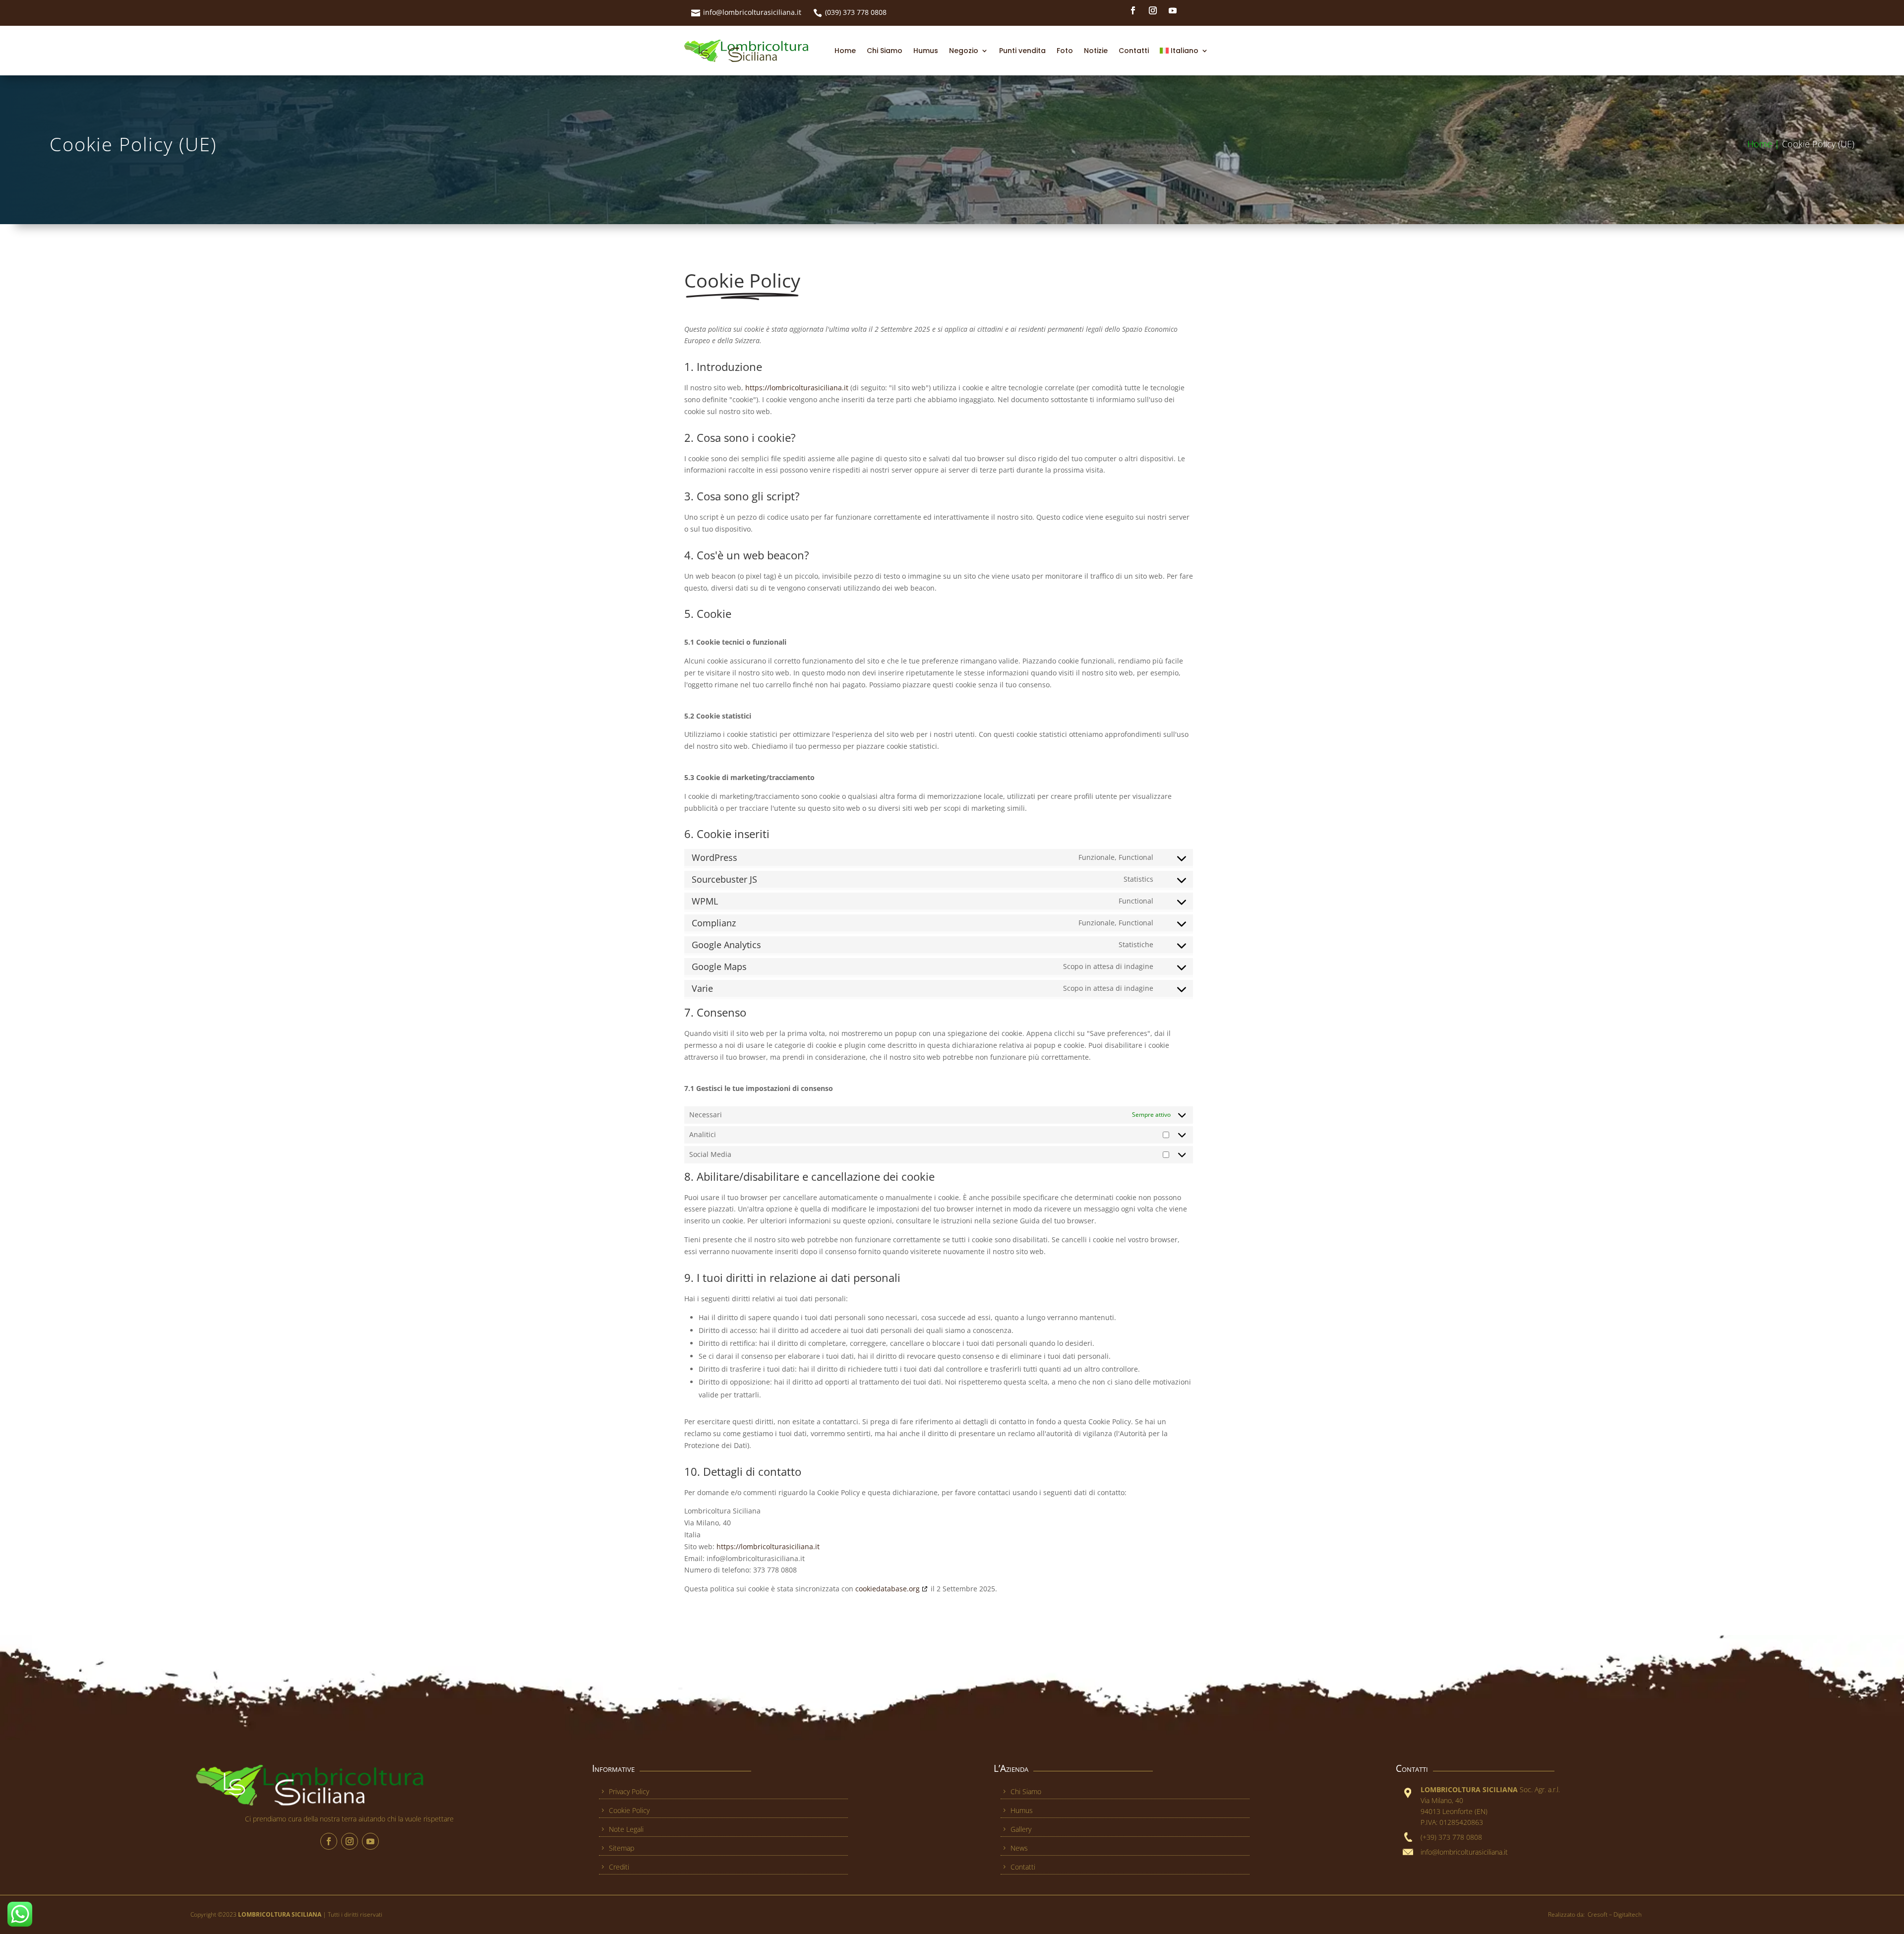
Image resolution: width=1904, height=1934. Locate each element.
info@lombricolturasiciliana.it (752, 12)
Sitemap (622, 1848)
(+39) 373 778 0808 (1451, 1837)
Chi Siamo (885, 51)
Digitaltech (1628, 1914)
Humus (926, 51)
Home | (1765, 144)
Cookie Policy (629, 1810)
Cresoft (1598, 1914)
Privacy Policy (629, 1791)
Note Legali (626, 1829)
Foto (1065, 51)
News (1019, 1848)
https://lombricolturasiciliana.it (797, 388)
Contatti (1134, 51)
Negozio (964, 51)
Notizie (1096, 51)
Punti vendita (1022, 51)
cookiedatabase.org (888, 1589)
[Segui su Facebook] (1133, 10)
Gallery (1021, 1829)
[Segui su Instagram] (1153, 10)
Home (845, 51)
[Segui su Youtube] (1173, 10)
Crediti (619, 1867)
